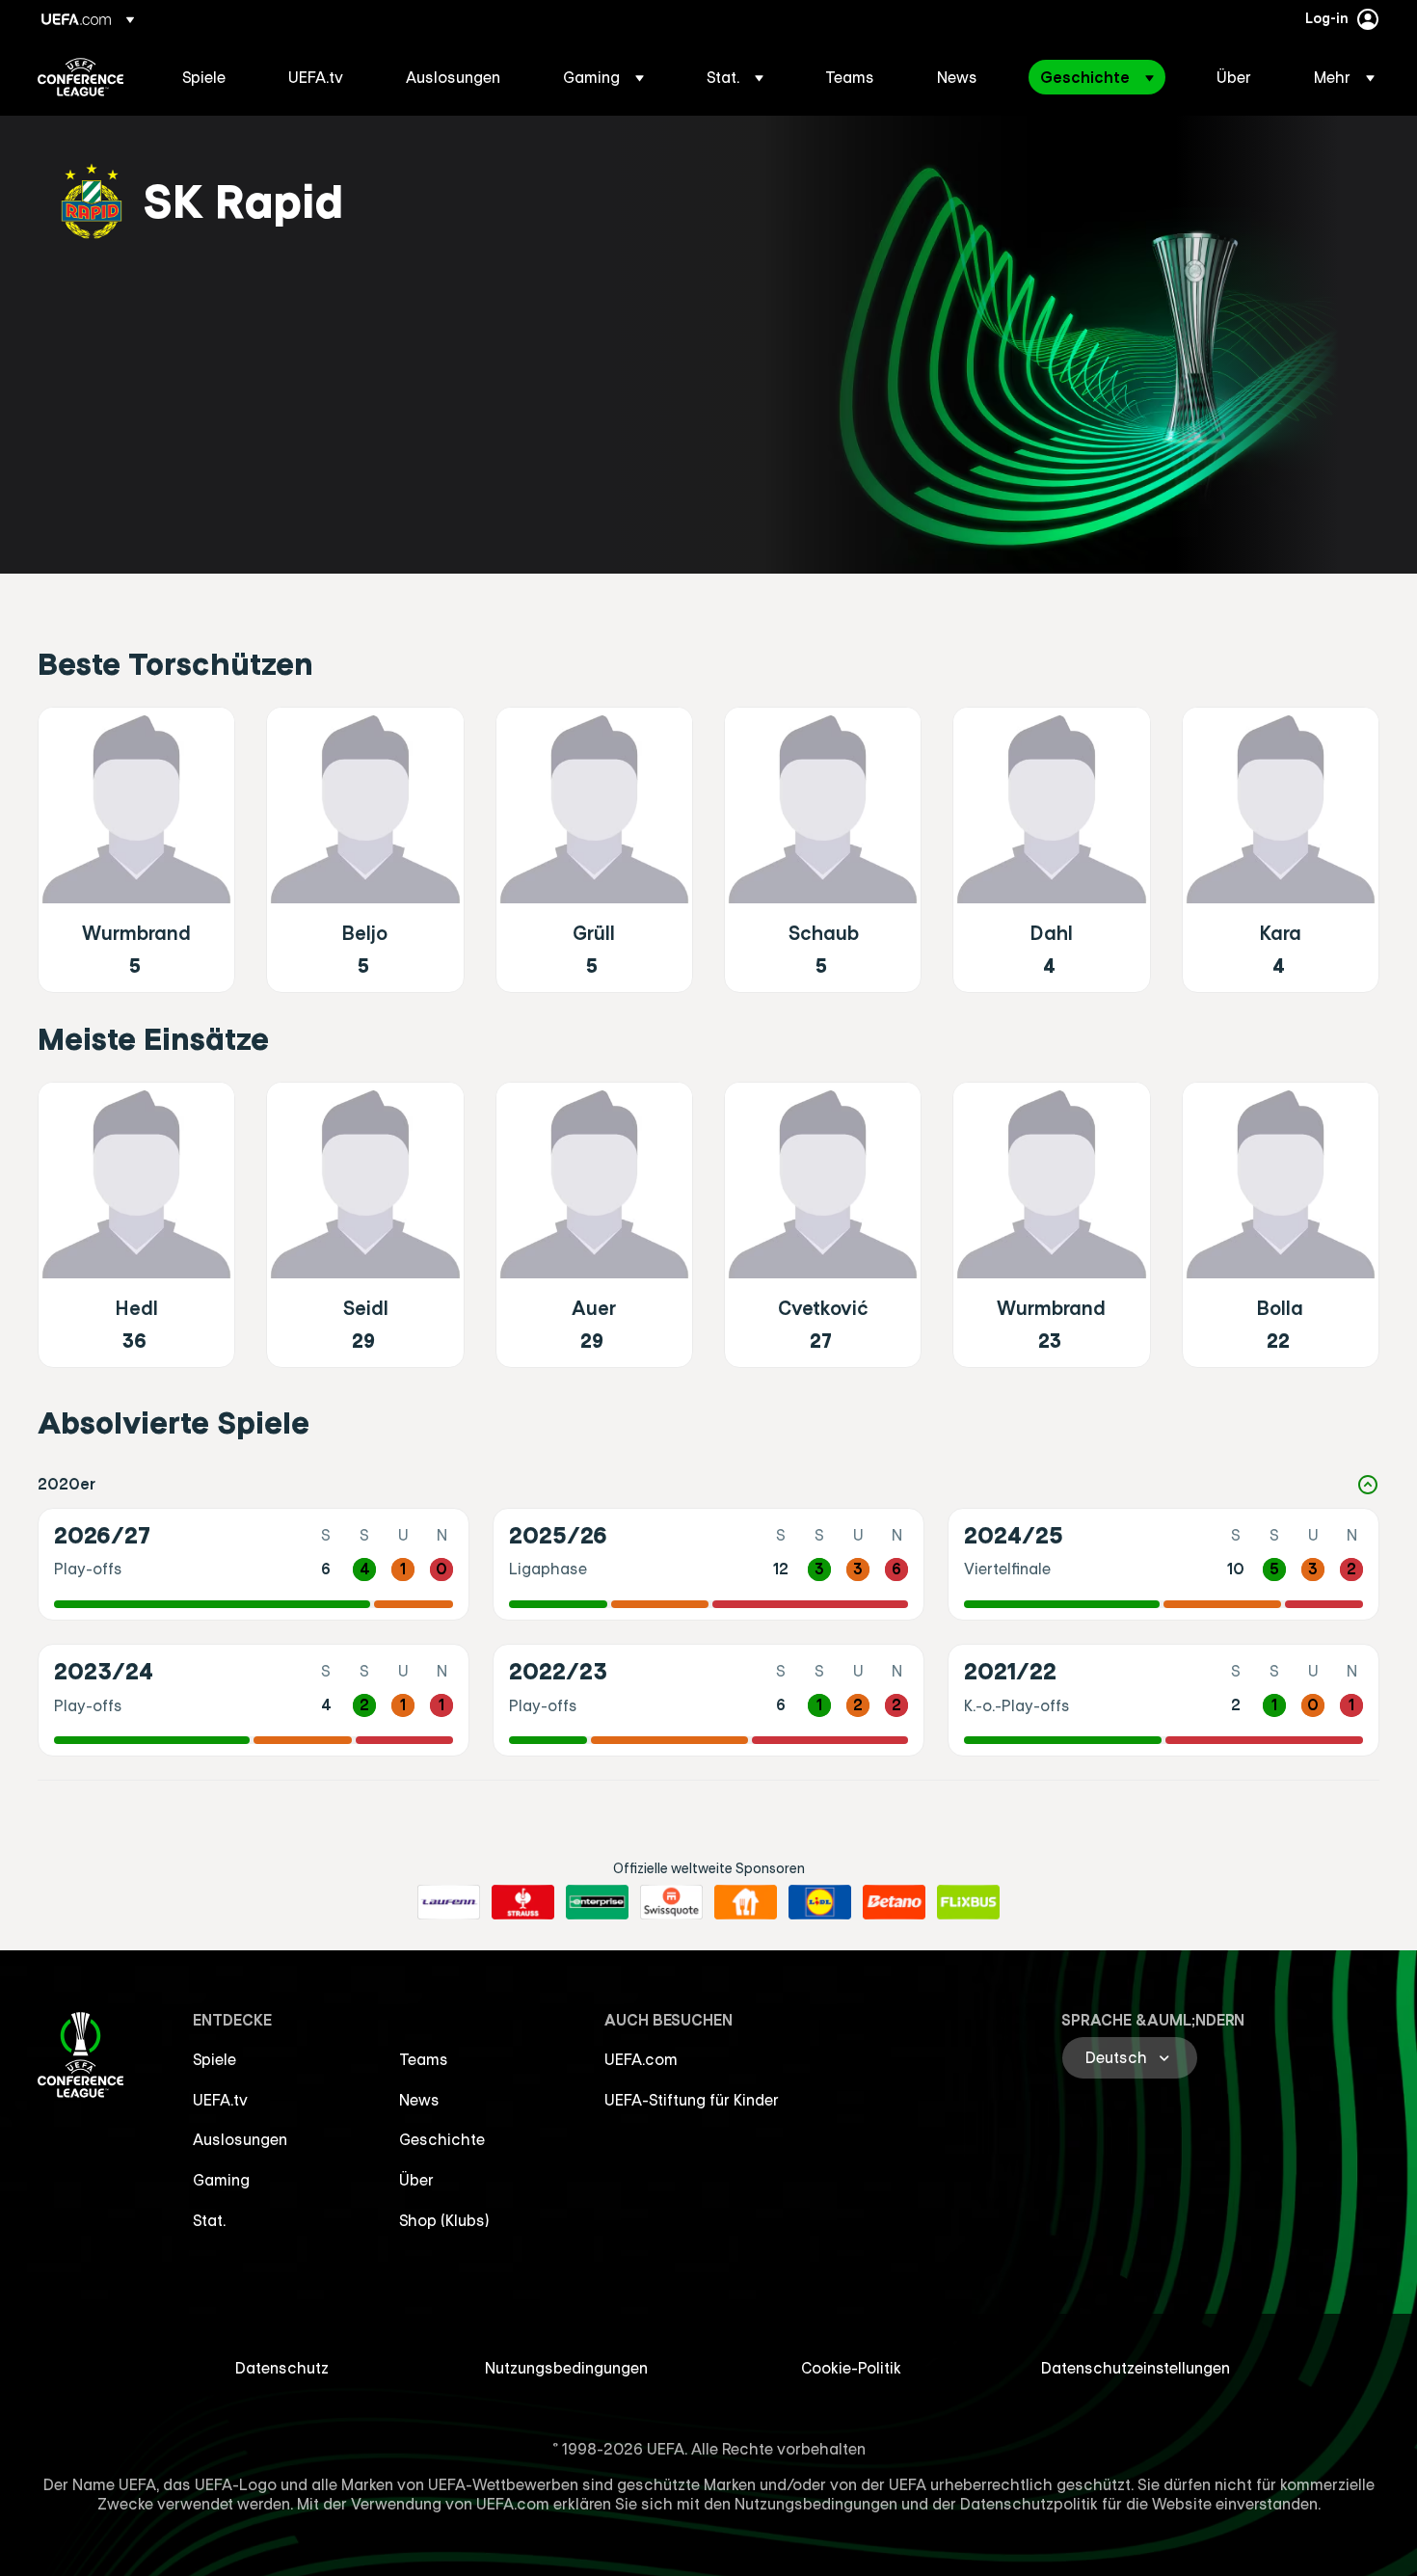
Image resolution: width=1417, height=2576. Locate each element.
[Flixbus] (968, 1902)
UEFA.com (641, 2059)
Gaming (221, 2180)
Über (416, 2180)
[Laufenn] (449, 1902)
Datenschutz (282, 2368)
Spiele (214, 2059)
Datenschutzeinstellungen (1136, 2368)
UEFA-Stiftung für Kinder (692, 2100)
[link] (204, 77)
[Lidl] (820, 1902)
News (419, 2100)
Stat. (209, 2220)
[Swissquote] (671, 1902)
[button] (603, 77)
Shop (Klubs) (444, 2220)
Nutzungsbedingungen (566, 2368)
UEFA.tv (220, 2100)
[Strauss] (523, 1902)
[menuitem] (211, 77)
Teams (424, 2059)
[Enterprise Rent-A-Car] (597, 1902)
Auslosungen (240, 2139)
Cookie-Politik (851, 2368)
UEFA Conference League (80, 77)
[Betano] (894, 1902)
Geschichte (442, 2139)
